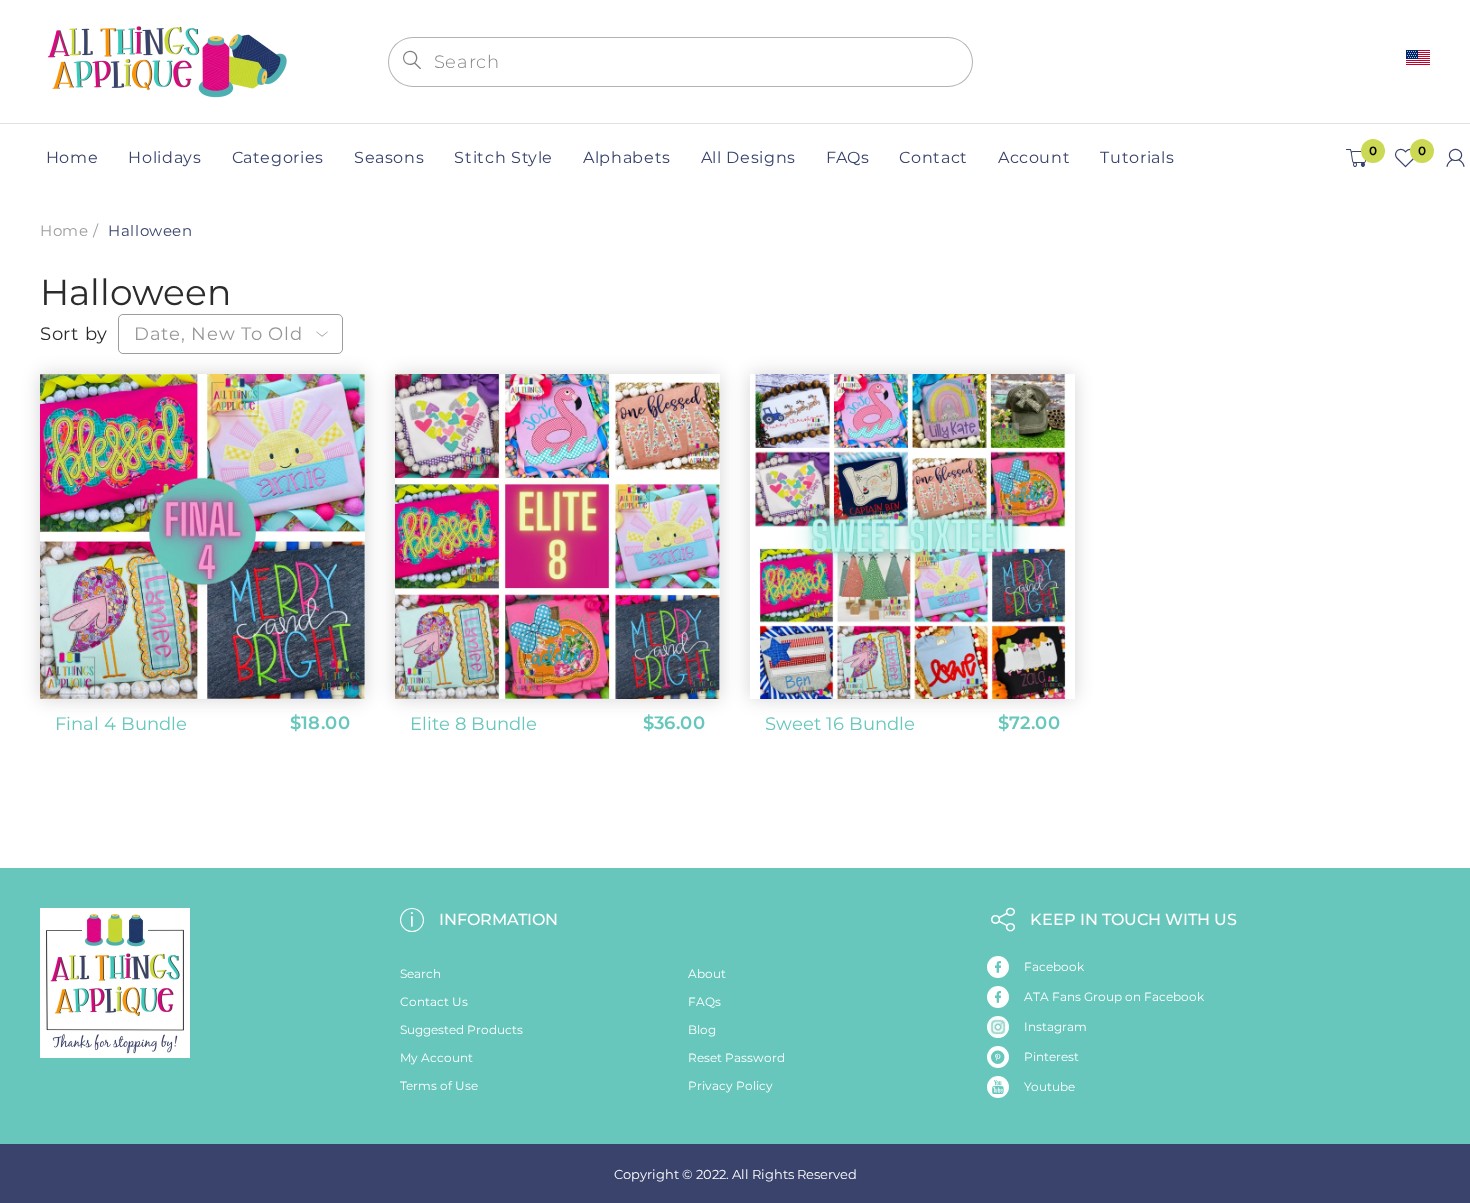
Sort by (74, 334)
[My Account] (1455, 158)
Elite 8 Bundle (473, 724)
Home (64, 230)
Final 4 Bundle (121, 724)
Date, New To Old (218, 334)
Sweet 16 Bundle (840, 724)
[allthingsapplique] (165, 59)
